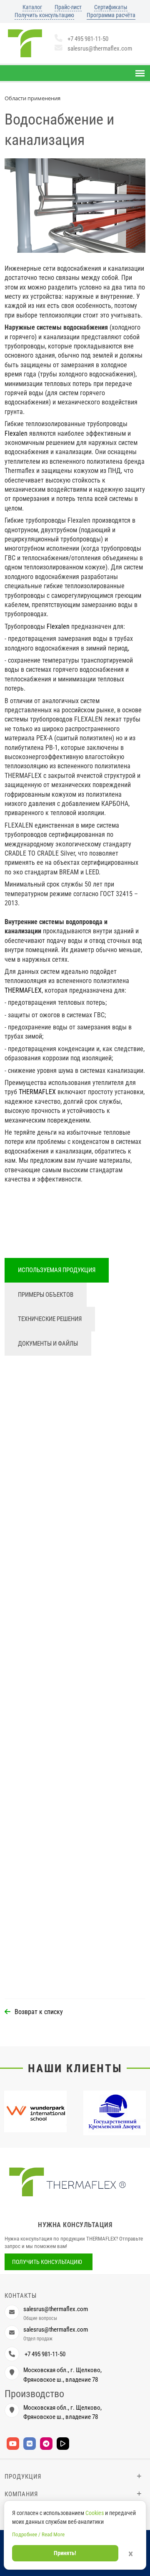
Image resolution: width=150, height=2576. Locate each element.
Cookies (95, 2513)
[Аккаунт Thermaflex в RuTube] (63, 2444)
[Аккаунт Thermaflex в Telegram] (46, 2444)
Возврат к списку (39, 2012)
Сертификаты (111, 7)
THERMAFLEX (23, 990)
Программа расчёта (111, 15)
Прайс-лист (68, 7)
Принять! (65, 2553)
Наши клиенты (75, 2068)
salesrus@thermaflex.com (100, 48)
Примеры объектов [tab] (46, 1295)
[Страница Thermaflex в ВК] (30, 2444)
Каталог (32, 7)
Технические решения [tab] (50, 1319)
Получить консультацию (44, 15)
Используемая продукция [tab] (57, 1270)
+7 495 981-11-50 (88, 39)
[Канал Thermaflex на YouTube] (13, 2444)
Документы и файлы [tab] (48, 1344)
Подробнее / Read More (38, 2534)
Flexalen (16, 433)
